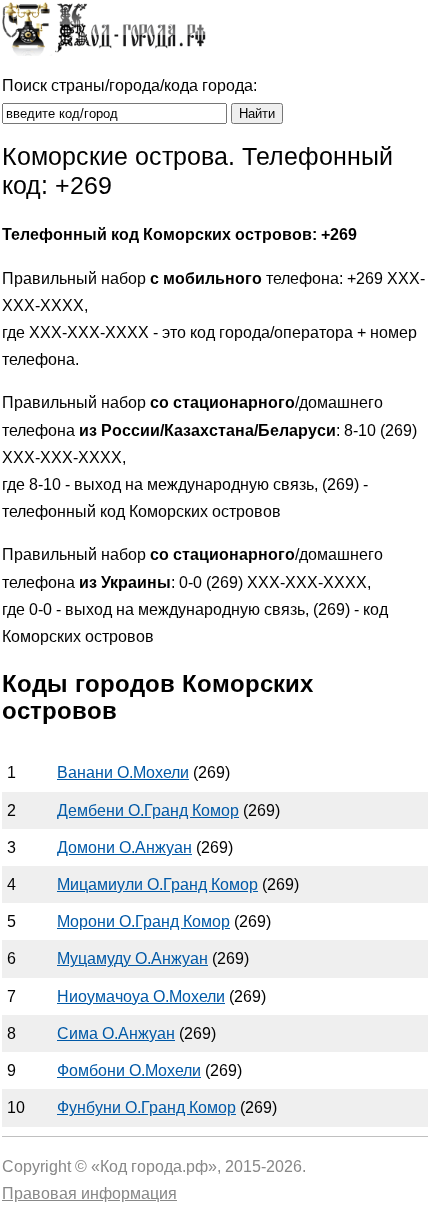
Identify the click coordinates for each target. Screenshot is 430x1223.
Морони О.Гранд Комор (143, 921)
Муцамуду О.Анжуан (132, 958)
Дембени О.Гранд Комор (148, 810)
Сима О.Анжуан (116, 1033)
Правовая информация (89, 1193)
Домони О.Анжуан (124, 847)
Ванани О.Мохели (123, 772)
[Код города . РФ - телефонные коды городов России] (104, 50)
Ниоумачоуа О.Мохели (141, 996)
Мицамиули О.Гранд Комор (157, 884)
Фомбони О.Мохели (129, 1070)
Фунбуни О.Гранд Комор (146, 1107)
